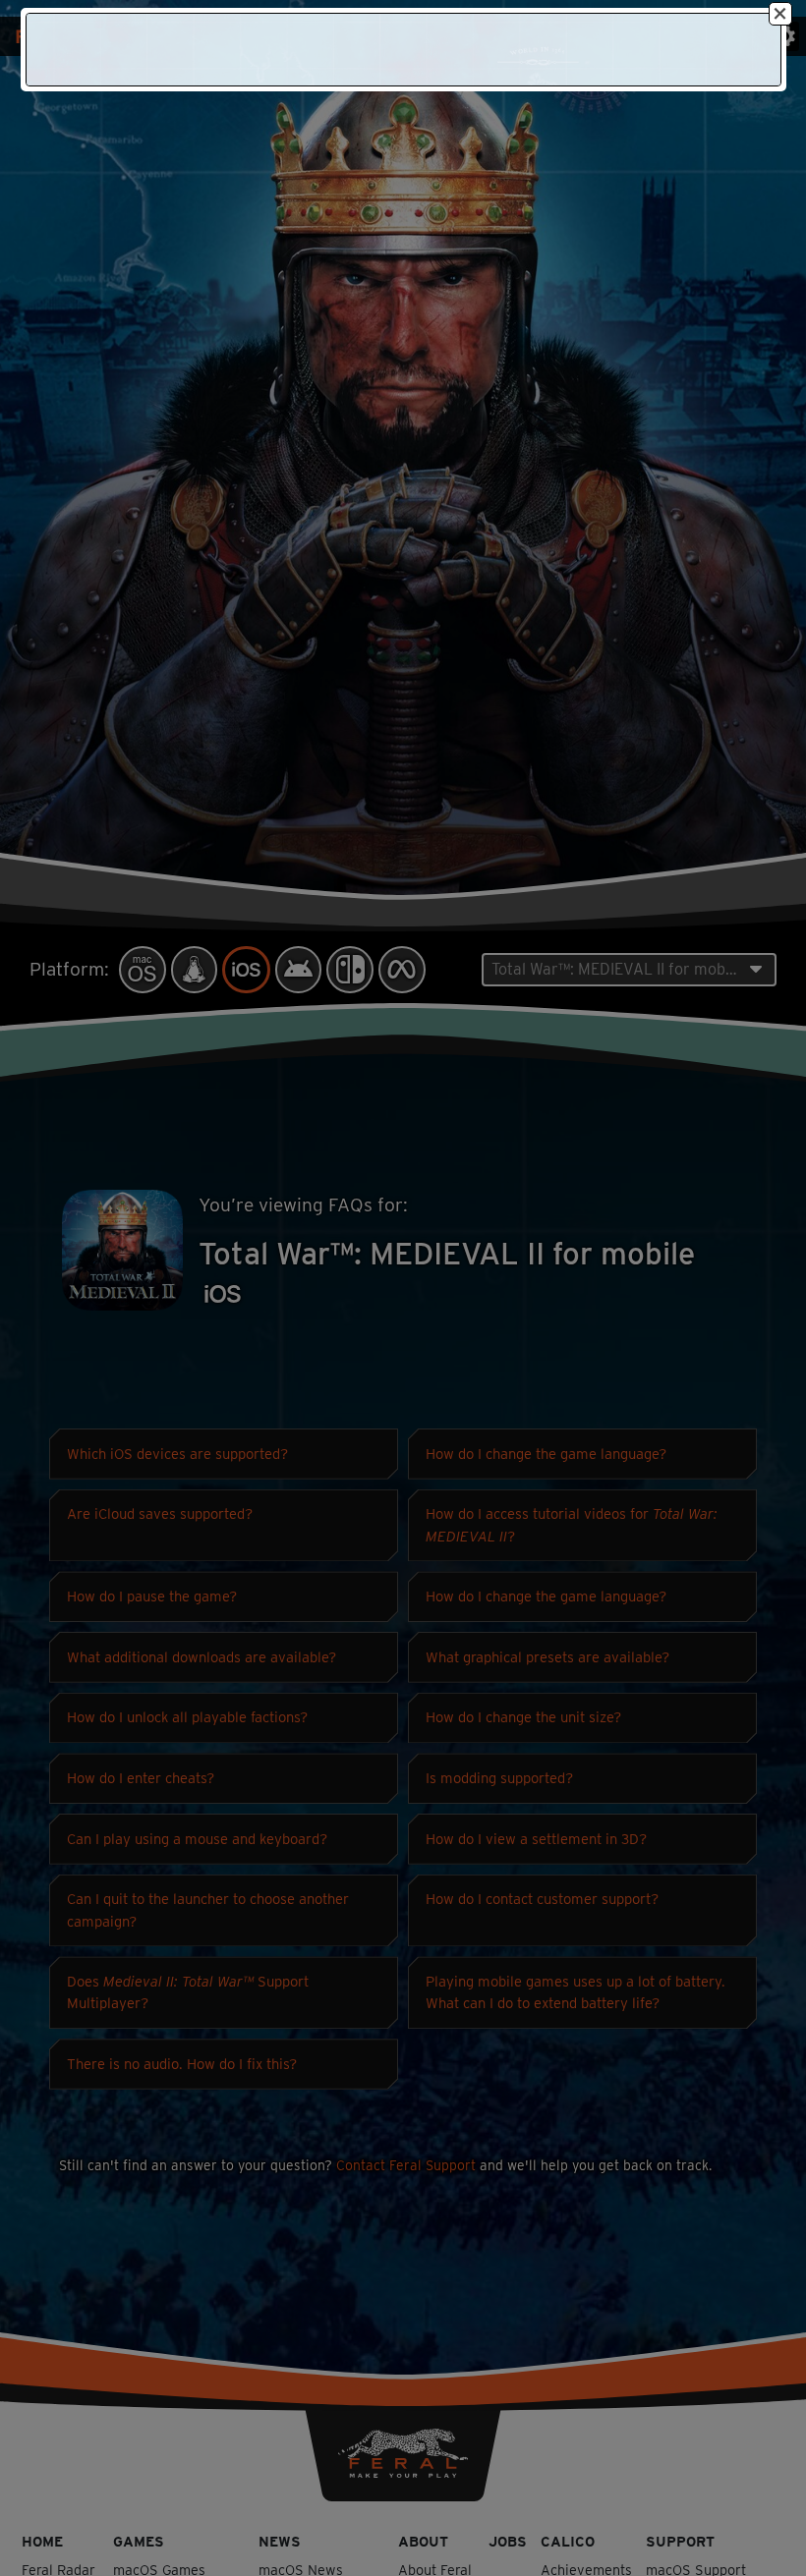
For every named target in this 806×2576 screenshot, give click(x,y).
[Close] (780, 14)
